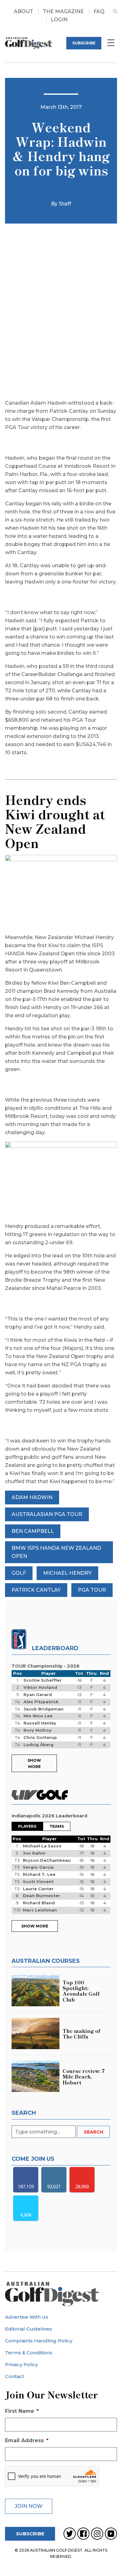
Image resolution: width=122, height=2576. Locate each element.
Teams (57, 1826)
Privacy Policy (21, 2364)
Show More (34, 1763)
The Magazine (63, 11)
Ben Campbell (33, 1531)
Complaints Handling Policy (39, 2341)
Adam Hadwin (32, 1497)
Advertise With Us (27, 2317)
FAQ (99, 11)
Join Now (29, 2506)
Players (27, 1826)
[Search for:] (44, 2132)
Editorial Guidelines (28, 2329)
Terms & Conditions (29, 2353)
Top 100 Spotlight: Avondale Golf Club (81, 1991)
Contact (15, 2376)
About (23, 11)
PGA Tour (92, 1590)
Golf (19, 1573)
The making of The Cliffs (81, 2033)
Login (59, 20)
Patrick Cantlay (36, 1590)
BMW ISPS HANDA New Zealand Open (56, 1552)
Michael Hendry (67, 1573)
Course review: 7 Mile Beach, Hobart (84, 2076)
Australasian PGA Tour (47, 1514)
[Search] (115, 16)
